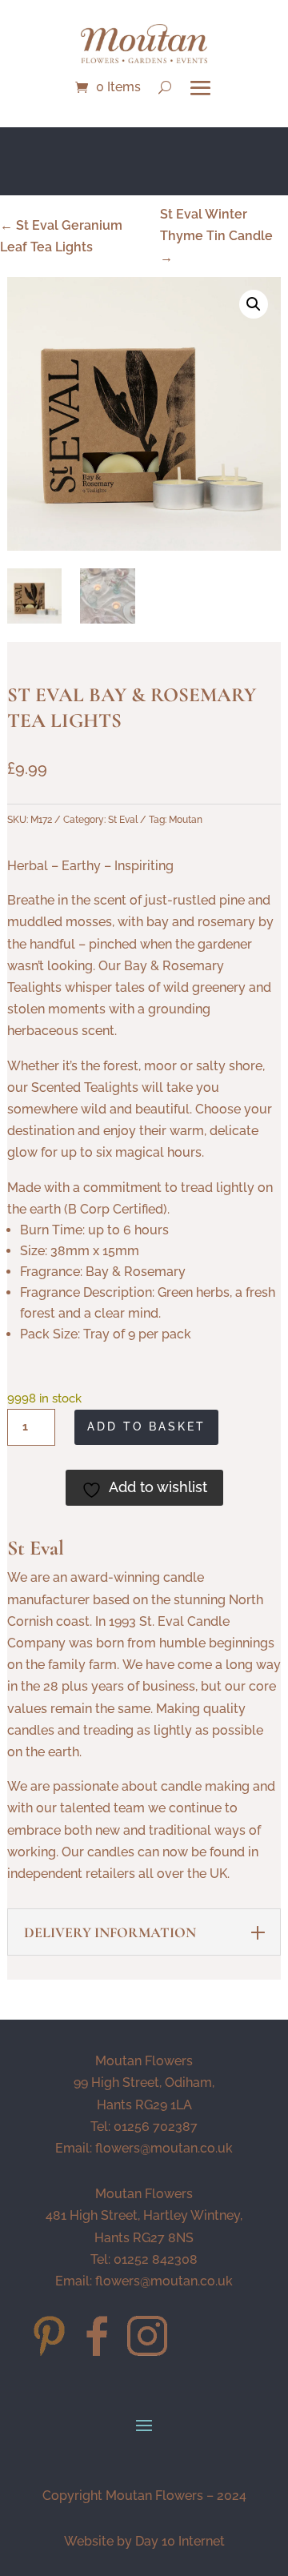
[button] (254, 304)
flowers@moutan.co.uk (164, 2148)
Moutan (186, 820)
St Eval (123, 820)
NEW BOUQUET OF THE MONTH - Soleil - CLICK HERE (144, 165)
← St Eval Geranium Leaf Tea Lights (61, 236)
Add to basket (146, 1426)
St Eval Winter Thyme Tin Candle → (216, 236)
